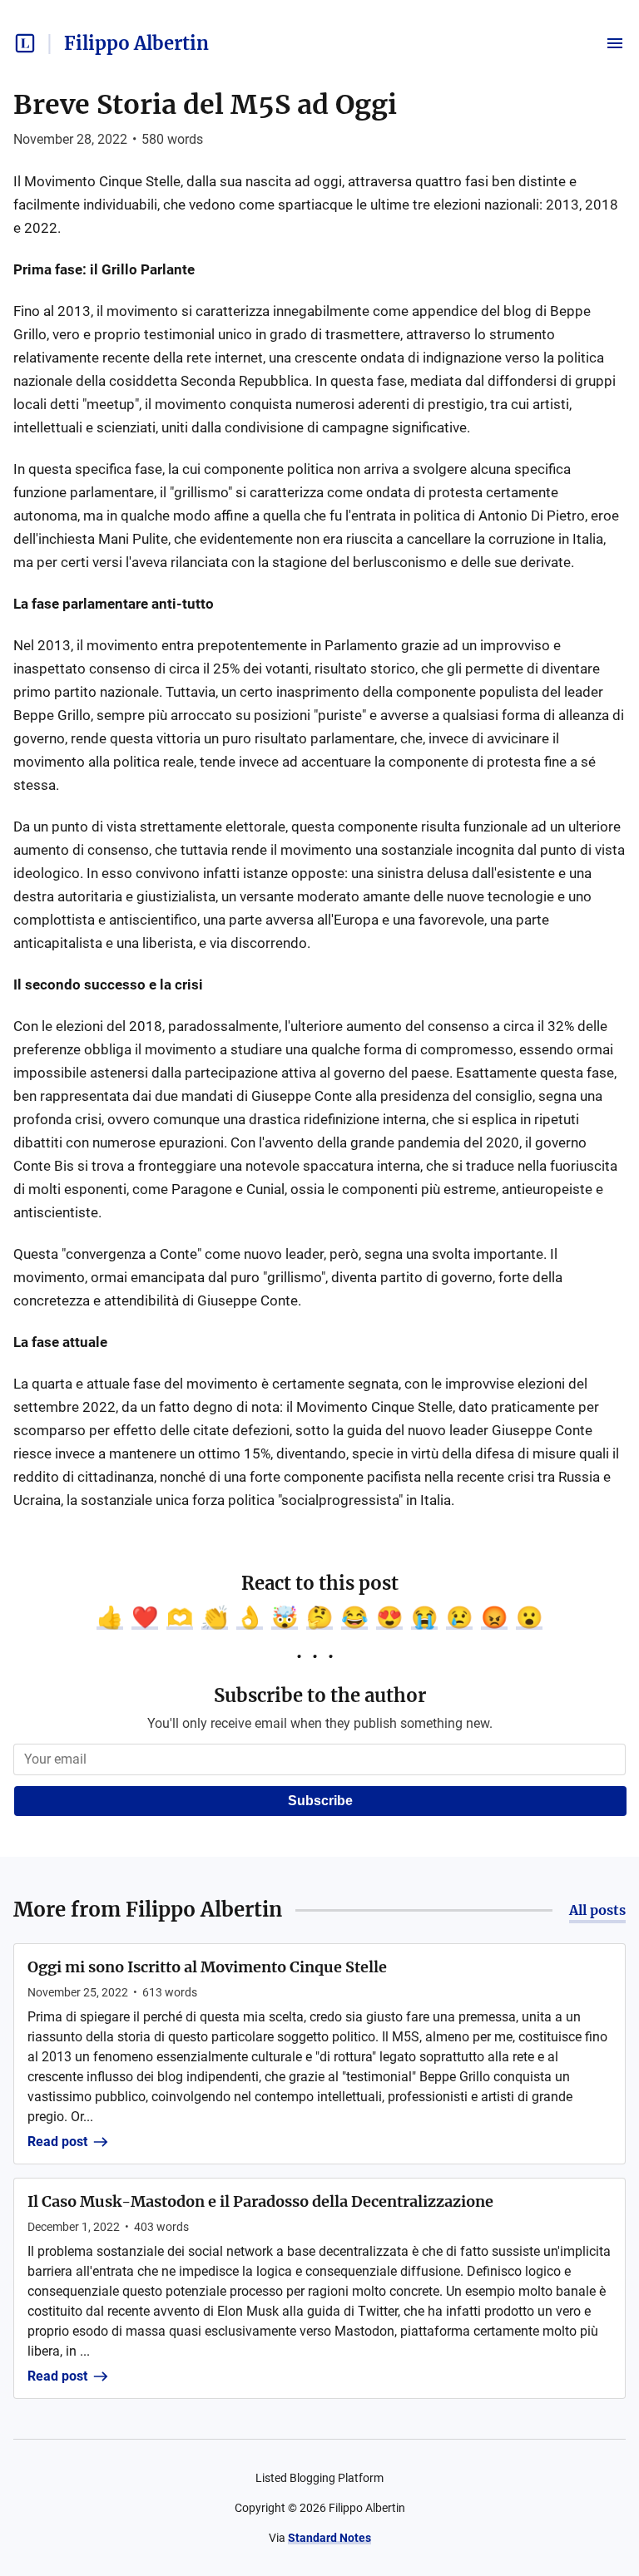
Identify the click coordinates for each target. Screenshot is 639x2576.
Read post (57, 2142)
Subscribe (320, 1801)
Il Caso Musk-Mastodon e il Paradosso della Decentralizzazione (260, 2201)
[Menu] (615, 43)
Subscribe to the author (320, 1695)
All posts (597, 1910)
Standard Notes (329, 2538)
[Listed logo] (25, 43)
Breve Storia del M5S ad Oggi (205, 105)
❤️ (145, 1617)
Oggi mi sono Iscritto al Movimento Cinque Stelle (207, 1967)
